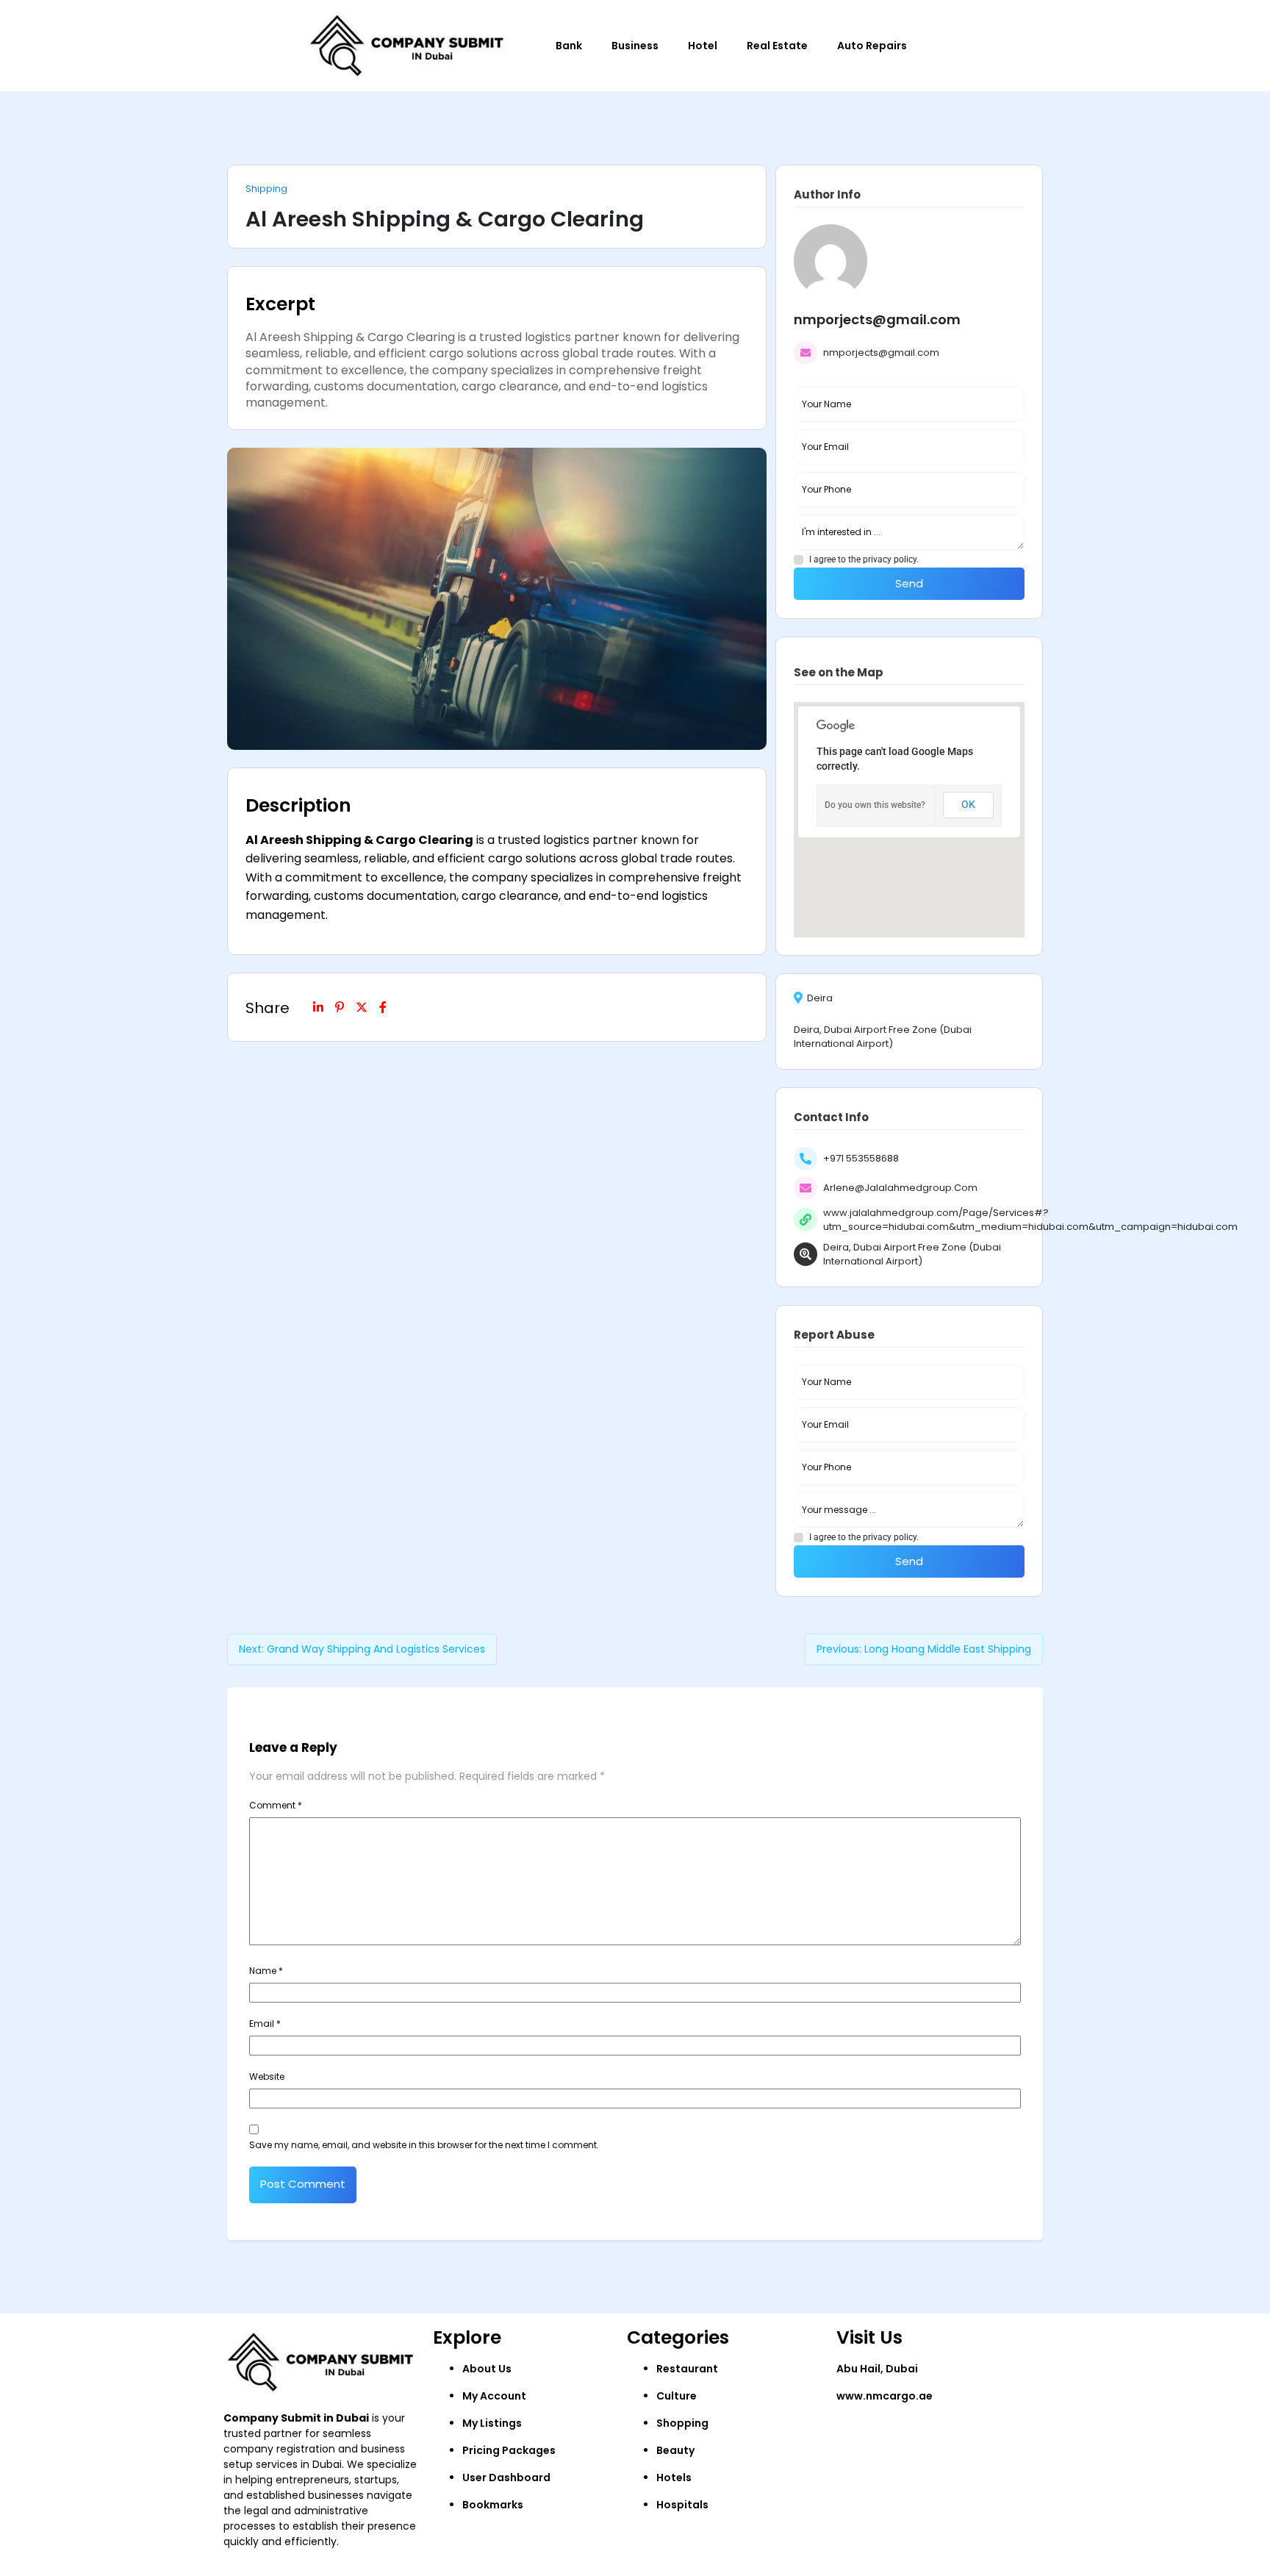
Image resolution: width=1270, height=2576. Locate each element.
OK (968, 804)
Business (635, 46)
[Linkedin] (318, 1007)
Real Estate (777, 46)
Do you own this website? (875, 805)
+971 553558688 (861, 1158)
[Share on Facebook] (383, 1007)
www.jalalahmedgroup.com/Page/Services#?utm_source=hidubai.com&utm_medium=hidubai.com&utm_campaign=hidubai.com (1030, 1220)
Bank (569, 46)
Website (267, 2076)
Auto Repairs (872, 46)
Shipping (266, 189)
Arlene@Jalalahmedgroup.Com (900, 1188)
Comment (276, 1805)
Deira (820, 998)
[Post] (362, 1007)
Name (266, 1971)
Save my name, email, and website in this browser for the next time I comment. (424, 2145)
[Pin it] (340, 1007)
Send (909, 583)
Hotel (703, 46)
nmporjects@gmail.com (881, 353)
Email (265, 2024)
